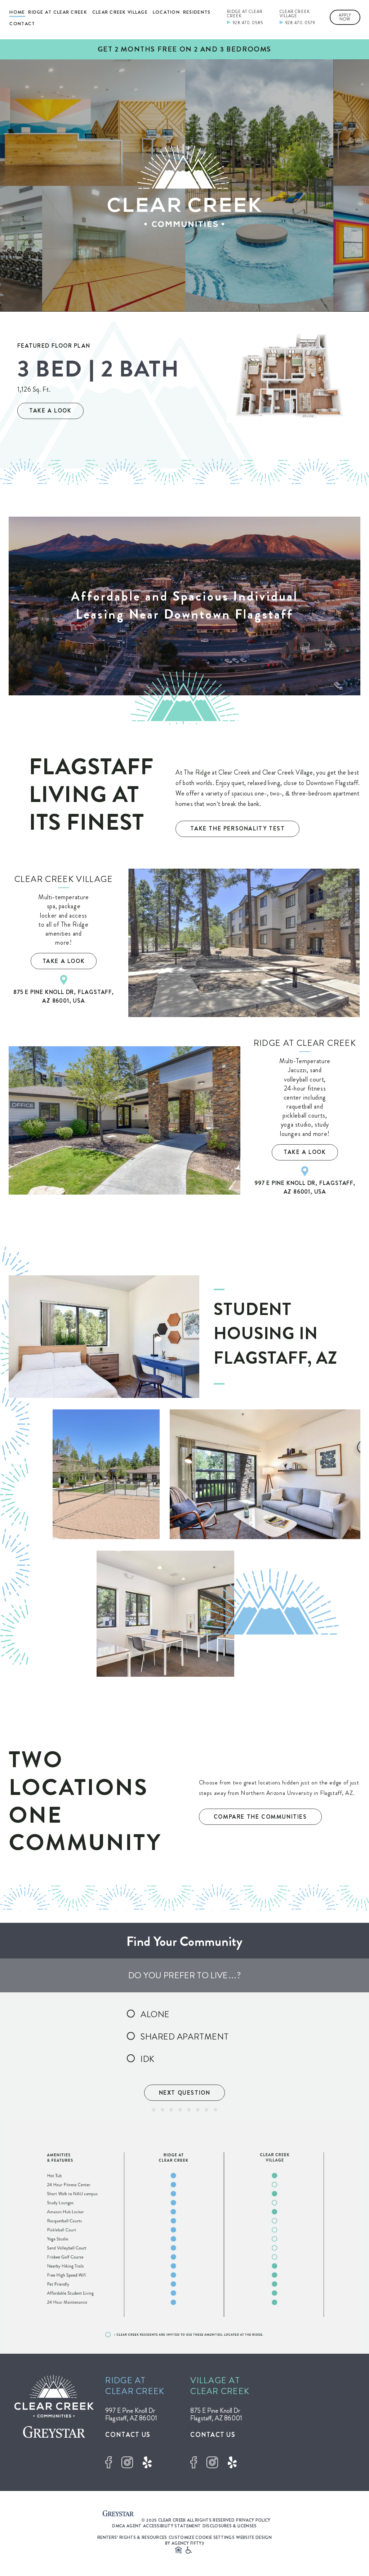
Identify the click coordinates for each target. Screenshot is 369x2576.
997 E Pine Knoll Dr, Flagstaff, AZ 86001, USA (305, 1187)
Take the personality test (237, 828)
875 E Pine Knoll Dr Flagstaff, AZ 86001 (216, 2414)
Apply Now (345, 17)
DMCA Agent (127, 2526)
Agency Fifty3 (188, 2543)
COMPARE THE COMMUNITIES (260, 1817)
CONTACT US (128, 2435)
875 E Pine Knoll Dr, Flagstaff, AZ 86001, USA (64, 996)
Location (166, 12)
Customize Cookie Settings (202, 2537)
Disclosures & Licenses (230, 2526)
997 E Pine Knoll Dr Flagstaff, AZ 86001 (131, 2414)
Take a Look (50, 411)
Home (17, 12)
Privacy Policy (253, 2520)
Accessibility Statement (172, 2526)
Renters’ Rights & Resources (132, 2537)
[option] (184, 186)
